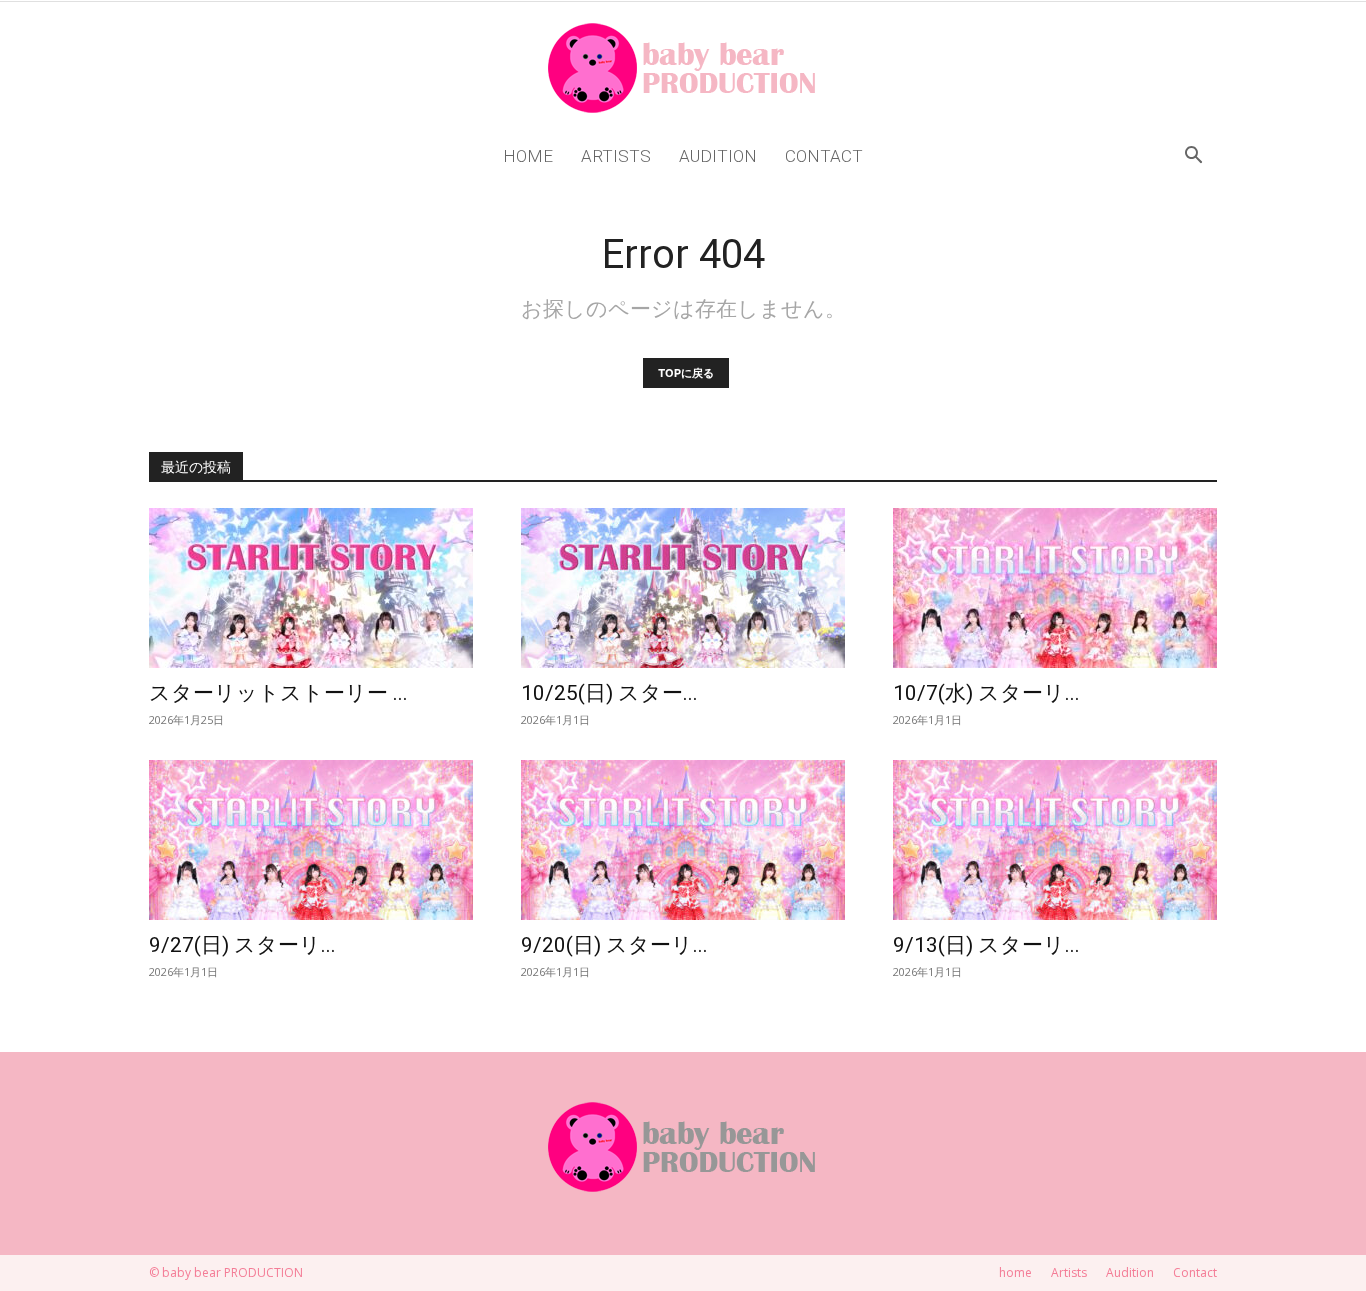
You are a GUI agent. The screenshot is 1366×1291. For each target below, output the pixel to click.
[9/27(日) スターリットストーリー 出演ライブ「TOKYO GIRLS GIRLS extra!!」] (311, 840)
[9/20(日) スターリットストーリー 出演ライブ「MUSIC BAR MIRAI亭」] (683, 840)
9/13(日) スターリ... (986, 945)
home (528, 156)
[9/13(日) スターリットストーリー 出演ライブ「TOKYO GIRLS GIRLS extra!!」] (1055, 840)
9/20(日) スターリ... (614, 945)
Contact (824, 156)
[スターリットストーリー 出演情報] (311, 588)
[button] (1193, 157)
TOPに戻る (686, 373)
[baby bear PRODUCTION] (683, 68)
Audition (718, 156)
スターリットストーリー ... (278, 693)
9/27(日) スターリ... (242, 945)
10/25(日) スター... (609, 693)
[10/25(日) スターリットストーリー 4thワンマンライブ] (683, 588)
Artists (616, 156)
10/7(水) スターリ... (986, 693)
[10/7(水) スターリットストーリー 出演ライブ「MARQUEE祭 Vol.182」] (1055, 588)
